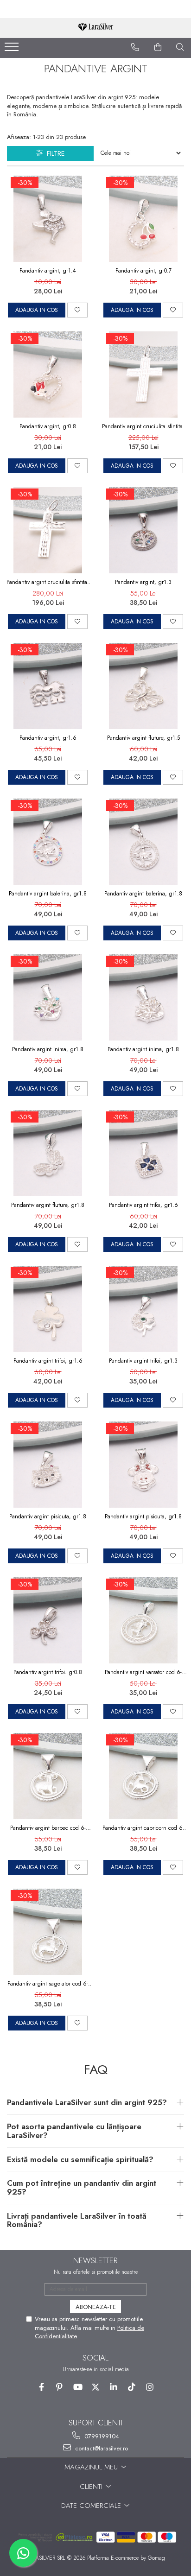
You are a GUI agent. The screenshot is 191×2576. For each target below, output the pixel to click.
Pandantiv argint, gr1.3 (143, 582)
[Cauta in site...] (180, 47)
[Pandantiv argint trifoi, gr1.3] (143, 1309)
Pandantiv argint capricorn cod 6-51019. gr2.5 (143, 1828)
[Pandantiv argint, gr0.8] (48, 374)
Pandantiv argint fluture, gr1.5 (143, 738)
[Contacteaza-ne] (135, 47)
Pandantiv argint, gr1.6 (48, 738)
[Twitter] (96, 2387)
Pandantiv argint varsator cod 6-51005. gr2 (143, 1672)
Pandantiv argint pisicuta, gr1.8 (48, 1516)
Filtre (54, 153)
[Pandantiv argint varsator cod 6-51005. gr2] (143, 1620)
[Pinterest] (60, 2387)
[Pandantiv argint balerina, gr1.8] (48, 842)
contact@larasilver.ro (101, 2448)
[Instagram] (150, 2387)
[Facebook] (41, 2387)
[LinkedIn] (114, 2387)
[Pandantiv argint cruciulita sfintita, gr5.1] (143, 374)
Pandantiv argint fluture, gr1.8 (48, 1205)
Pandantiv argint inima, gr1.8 (48, 1049)
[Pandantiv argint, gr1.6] (48, 686)
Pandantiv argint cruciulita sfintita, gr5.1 (143, 426)
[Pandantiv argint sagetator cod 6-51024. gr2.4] (48, 1932)
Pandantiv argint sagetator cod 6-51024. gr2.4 (48, 1984)
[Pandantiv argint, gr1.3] (143, 530)
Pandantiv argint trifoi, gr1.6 (143, 1205)
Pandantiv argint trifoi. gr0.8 (48, 1672)
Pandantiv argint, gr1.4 (48, 271)
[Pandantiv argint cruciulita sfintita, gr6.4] (48, 530)
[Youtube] (78, 2387)
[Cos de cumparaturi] (158, 47)
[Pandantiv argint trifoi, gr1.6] (143, 1153)
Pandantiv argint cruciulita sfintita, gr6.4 (48, 582)
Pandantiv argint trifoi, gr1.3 (143, 1361)
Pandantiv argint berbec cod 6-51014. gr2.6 (48, 1828)
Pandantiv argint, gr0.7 (143, 271)
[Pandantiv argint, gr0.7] (143, 219)
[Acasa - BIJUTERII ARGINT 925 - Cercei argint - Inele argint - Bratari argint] (95, 28)
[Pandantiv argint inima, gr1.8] (48, 997)
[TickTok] (132, 2387)
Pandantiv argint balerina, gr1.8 (48, 894)
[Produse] (13, 50)
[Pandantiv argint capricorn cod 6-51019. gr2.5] (143, 1776)
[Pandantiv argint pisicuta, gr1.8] (48, 1465)
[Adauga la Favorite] (77, 310)
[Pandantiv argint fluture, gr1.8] (48, 1153)
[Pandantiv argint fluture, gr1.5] (143, 686)
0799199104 (101, 2436)
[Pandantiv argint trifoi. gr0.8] (48, 1620)
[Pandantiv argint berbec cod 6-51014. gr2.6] (48, 1776)
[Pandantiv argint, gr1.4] (48, 219)
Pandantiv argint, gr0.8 (48, 426)
